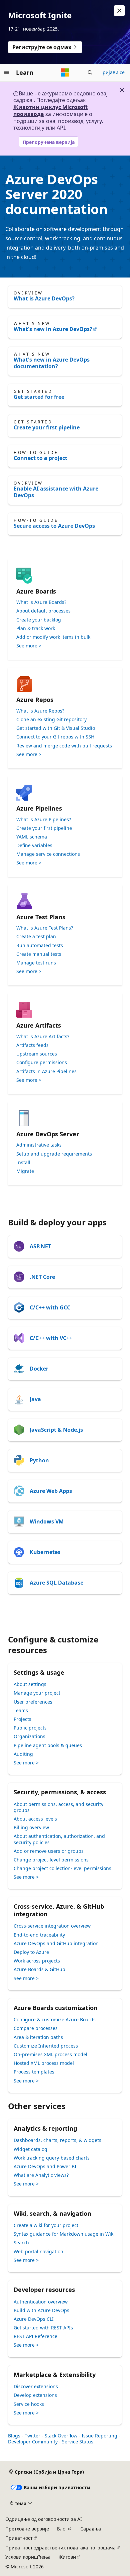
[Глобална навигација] (7, 72)
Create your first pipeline (47, 427)
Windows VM (47, 1521)
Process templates (34, 2072)
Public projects (30, 1728)
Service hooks (29, 2404)
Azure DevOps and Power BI (45, 2166)
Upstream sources (37, 1054)
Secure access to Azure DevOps (54, 526)
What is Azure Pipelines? (44, 820)
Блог (62, 2529)
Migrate (25, 1171)
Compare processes (36, 2028)
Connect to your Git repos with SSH (55, 737)
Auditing (23, 1754)
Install (23, 1163)
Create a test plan (36, 937)
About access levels (35, 1819)
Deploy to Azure (31, 1952)
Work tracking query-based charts (52, 2158)
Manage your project (37, 1693)
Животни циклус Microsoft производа (50, 111)
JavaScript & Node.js (56, 1430)
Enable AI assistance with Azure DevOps (56, 492)
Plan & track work (36, 628)
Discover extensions (36, 2386)
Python (39, 1460)
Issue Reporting (99, 2436)
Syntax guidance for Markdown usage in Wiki (64, 2234)
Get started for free (39, 397)
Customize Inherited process (46, 2046)
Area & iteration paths (38, 2037)
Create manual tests (39, 954)
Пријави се (112, 72)
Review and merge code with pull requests (64, 746)
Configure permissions (42, 1063)
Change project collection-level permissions (62, 1868)
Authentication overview (41, 2302)
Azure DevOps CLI (34, 2319)
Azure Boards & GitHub (39, 1969)
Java (35, 1399)
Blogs (14, 2436)
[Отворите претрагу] (90, 72)
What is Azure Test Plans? (45, 928)
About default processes (43, 611)
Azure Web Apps (51, 1491)
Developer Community (33, 2442)
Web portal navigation (38, 2251)
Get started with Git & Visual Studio (56, 728)
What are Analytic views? (41, 2175)
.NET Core (42, 1277)
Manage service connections (48, 854)
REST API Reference (35, 2336)
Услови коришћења (28, 2557)
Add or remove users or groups (49, 1851)
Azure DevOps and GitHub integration (56, 1943)
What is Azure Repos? (40, 711)
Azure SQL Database (56, 1583)
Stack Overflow (61, 2436)
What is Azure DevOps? (44, 298)
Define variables (34, 845)
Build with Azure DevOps (41, 2310)
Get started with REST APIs (43, 2328)
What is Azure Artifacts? (43, 1037)
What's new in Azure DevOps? (53, 329)
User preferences (33, 1702)
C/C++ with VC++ (51, 1338)
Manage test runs (36, 963)
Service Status (78, 2442)
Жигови (67, 2557)
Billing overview (31, 1827)
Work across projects (37, 1961)
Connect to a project (40, 458)
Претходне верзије (27, 2529)
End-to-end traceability (39, 1935)
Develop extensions (35, 2395)
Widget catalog (30, 2149)
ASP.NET (40, 1246)
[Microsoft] (65, 72)
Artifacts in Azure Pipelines (46, 1071)
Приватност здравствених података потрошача (60, 2548)
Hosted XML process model (44, 2063)
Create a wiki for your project (46, 2225)
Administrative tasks (39, 1145)
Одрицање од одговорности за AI (44, 2519)
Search (21, 2242)
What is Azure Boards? (41, 602)
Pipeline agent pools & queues (48, 1745)
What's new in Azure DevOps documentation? (52, 363)
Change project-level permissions (51, 1860)
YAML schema (32, 837)
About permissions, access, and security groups (58, 1807)
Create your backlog (39, 620)
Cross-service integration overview (52, 1926)
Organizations (29, 1736)
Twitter (32, 2436)
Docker (39, 1369)
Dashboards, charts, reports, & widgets (57, 2140)
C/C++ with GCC (50, 1307)
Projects (22, 1719)
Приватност (19, 2538)
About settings (30, 1684)
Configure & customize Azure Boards (55, 2019)
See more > (29, 646)
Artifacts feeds (32, 1045)
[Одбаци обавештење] (119, 11)
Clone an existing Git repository (51, 720)
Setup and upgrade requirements (54, 1154)
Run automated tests (40, 946)
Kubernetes (45, 1552)
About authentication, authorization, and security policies (59, 1839)
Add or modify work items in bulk (53, 637)
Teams (21, 1710)
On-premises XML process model (50, 2054)
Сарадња (91, 2529)
